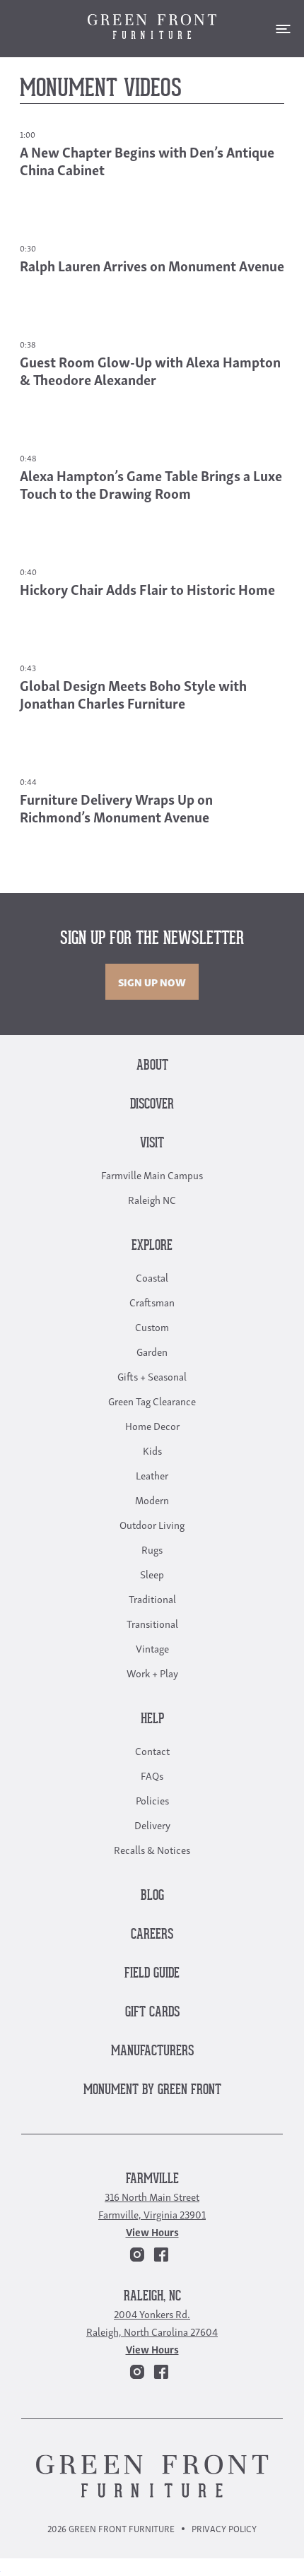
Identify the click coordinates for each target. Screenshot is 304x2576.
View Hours (152, 2231)
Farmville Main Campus (152, 1174)
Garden (152, 1351)
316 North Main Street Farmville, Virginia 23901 (152, 2205)
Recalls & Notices (152, 1849)
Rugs (152, 1549)
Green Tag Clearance (152, 1400)
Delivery (152, 1824)
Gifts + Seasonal (152, 1376)
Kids (152, 1450)
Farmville (152, 2179)
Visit (152, 1144)
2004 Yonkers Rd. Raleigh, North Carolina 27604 (152, 2322)
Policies (152, 1800)
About (152, 1066)
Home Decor (152, 1425)
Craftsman (152, 1301)
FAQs (152, 1775)
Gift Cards (152, 2013)
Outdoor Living (152, 1524)
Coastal (152, 1277)
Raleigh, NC (152, 2297)
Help (152, 1719)
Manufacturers (152, 2051)
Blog (152, 1896)
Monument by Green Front (152, 2090)
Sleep (152, 1573)
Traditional (152, 1598)
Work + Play (152, 1672)
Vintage (152, 1648)
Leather (152, 1475)
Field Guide (152, 1974)
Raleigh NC (152, 1199)
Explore (152, 1246)
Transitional (152, 1623)
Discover (152, 1105)
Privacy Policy (224, 2528)
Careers (152, 1935)
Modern (152, 1499)
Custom (152, 1326)
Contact (152, 1750)
